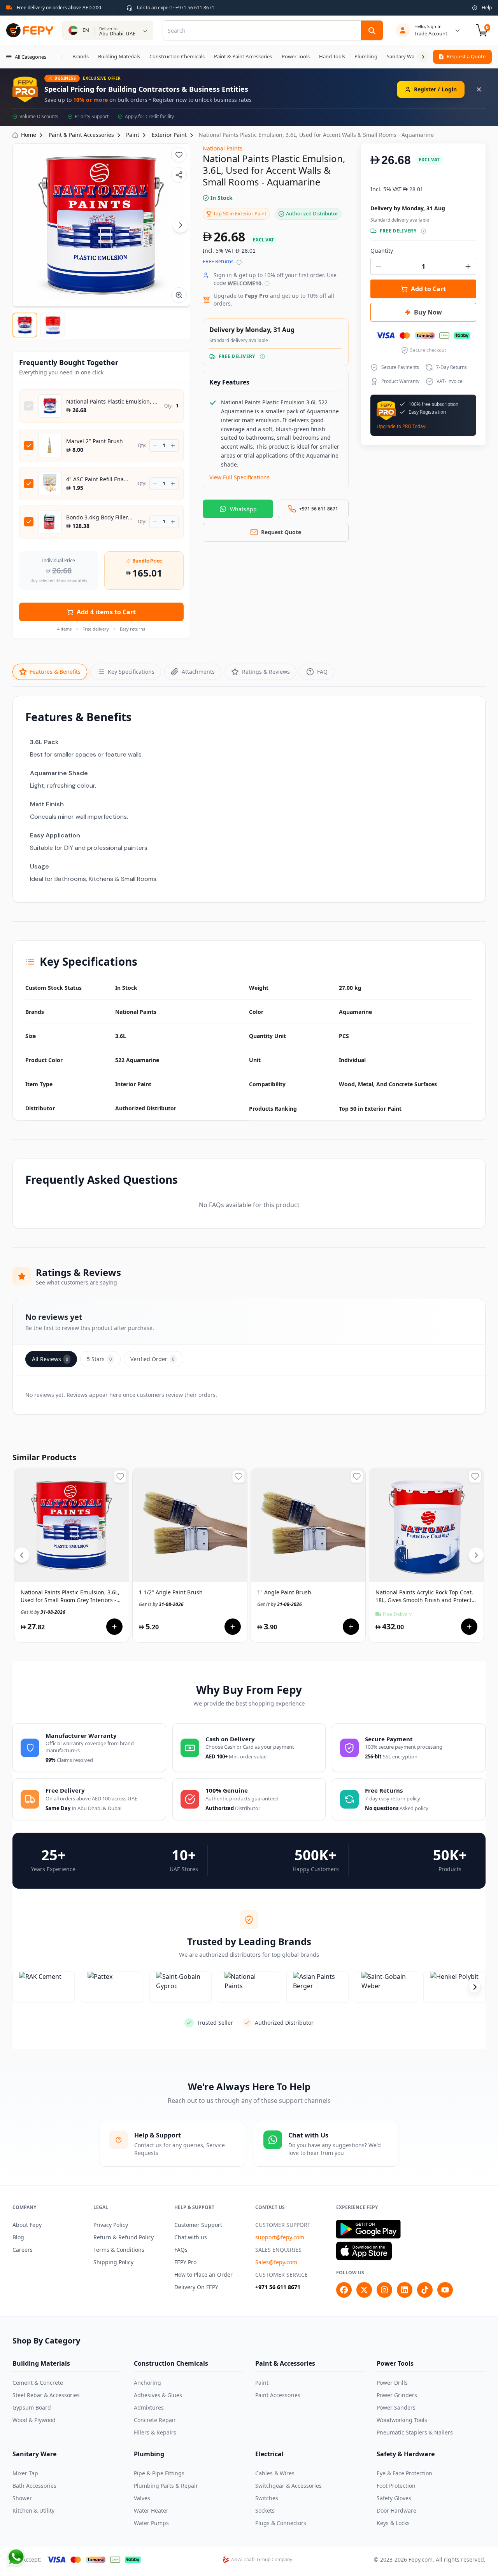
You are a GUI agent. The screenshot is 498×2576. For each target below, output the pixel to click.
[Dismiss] (479, 89)
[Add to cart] (114, 1627)
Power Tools (395, 2363)
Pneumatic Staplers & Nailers (415, 2432)
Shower (22, 2498)
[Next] (181, 225)
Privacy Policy (111, 2225)
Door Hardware (396, 2510)
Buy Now (428, 312)
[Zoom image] (179, 295)
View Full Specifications (239, 477)
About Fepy (27, 2225)
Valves (142, 2498)
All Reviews (50, 1359)
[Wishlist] (179, 155)
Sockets (265, 2510)
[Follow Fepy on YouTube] (445, 2290)
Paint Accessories (278, 2395)
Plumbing (149, 2454)
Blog (18, 2237)
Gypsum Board (32, 2407)
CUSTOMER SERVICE (281, 2275)
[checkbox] (29, 406)
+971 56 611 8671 (278, 2287)
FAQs (181, 2250)
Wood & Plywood (34, 2420)
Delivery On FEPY (196, 2287)
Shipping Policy (113, 2262)
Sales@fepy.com (276, 2262)
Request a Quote (466, 56)
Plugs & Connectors (281, 2523)
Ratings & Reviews (266, 672)
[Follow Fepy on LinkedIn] (405, 2290)
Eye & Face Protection (404, 2473)
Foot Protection (396, 2486)
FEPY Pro (185, 2262)
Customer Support (198, 2225)
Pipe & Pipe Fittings (159, 2473)
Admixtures (149, 2407)
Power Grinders (397, 2395)
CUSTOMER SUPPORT (283, 2225)
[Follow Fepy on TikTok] (425, 2290)
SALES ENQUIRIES (278, 2250)
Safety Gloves (394, 2498)
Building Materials (41, 2363)
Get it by (43, 1612)
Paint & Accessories (285, 2363)
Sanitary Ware (34, 2454)
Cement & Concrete (38, 2383)
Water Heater (151, 2510)
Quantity (382, 251)
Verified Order (152, 1359)
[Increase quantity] (173, 446)
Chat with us (191, 2237)
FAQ (322, 672)
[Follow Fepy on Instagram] (384, 2290)
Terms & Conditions (119, 2250)
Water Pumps (151, 2523)
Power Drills (392, 2383)
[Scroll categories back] (62, 57)
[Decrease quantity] (155, 446)
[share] (179, 175)
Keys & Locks (393, 2523)
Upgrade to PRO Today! (402, 426)
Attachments (198, 672)
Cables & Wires (275, 2473)
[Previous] (22, 1555)
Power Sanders (396, 2407)
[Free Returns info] (239, 262)
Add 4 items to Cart (106, 612)
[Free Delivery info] (262, 357)
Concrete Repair (155, 2420)
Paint (262, 2383)
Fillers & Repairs (155, 2432)
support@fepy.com (280, 2237)
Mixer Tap (25, 2473)
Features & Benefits (55, 672)
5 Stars (99, 1359)
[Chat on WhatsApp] (16, 2557)
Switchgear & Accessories (288, 2486)
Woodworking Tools (402, 2420)
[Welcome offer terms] (267, 284)
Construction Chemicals (171, 2363)
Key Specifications (131, 672)
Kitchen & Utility (33, 2510)
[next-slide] (475, 1987)
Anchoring (147, 2383)
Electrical (269, 2454)
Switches (267, 2498)
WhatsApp (243, 509)
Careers (23, 2250)
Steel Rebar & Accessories (46, 2395)
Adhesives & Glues (158, 2395)
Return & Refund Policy (124, 2237)
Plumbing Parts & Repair (166, 2486)
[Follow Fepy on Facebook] (344, 2290)
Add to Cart (428, 289)
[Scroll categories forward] (423, 57)
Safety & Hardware (406, 2454)
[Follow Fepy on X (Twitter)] (364, 2290)
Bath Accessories (34, 2486)
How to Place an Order (203, 2275)
